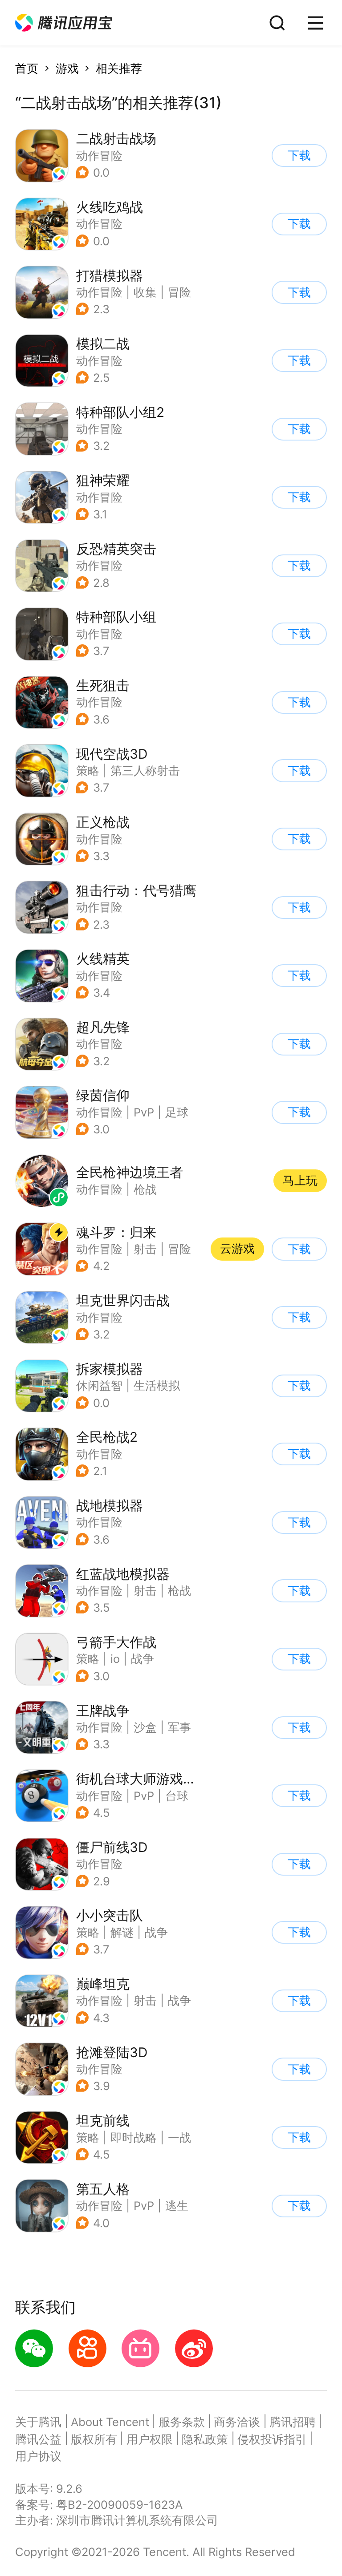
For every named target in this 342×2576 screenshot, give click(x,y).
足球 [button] (177, 1112)
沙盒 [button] (145, 1727)
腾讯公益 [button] (38, 2439)
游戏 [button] (67, 68)
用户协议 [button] (38, 2456)
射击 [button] (145, 1249)
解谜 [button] (122, 1932)
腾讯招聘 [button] (293, 2422)
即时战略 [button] (134, 2137)
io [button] (115, 1659)
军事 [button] (179, 1727)
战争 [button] (142, 1659)
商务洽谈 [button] (237, 2422)
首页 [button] (27, 68)
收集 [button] (145, 292)
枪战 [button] (179, 1591)
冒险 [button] (179, 292)
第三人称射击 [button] (145, 770)
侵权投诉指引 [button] (272, 2439)
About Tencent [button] (110, 2422)
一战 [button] (179, 2137)
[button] (64, 23)
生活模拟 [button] (157, 1385)
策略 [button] (88, 770)
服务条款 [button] (182, 2422)
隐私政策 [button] (205, 2439)
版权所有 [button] (94, 2439)
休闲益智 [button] (99, 1385)
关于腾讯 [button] (38, 2422)
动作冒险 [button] (99, 156)
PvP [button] (144, 1112)
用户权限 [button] (150, 2439)
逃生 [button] (177, 2206)
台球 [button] (177, 1796)
